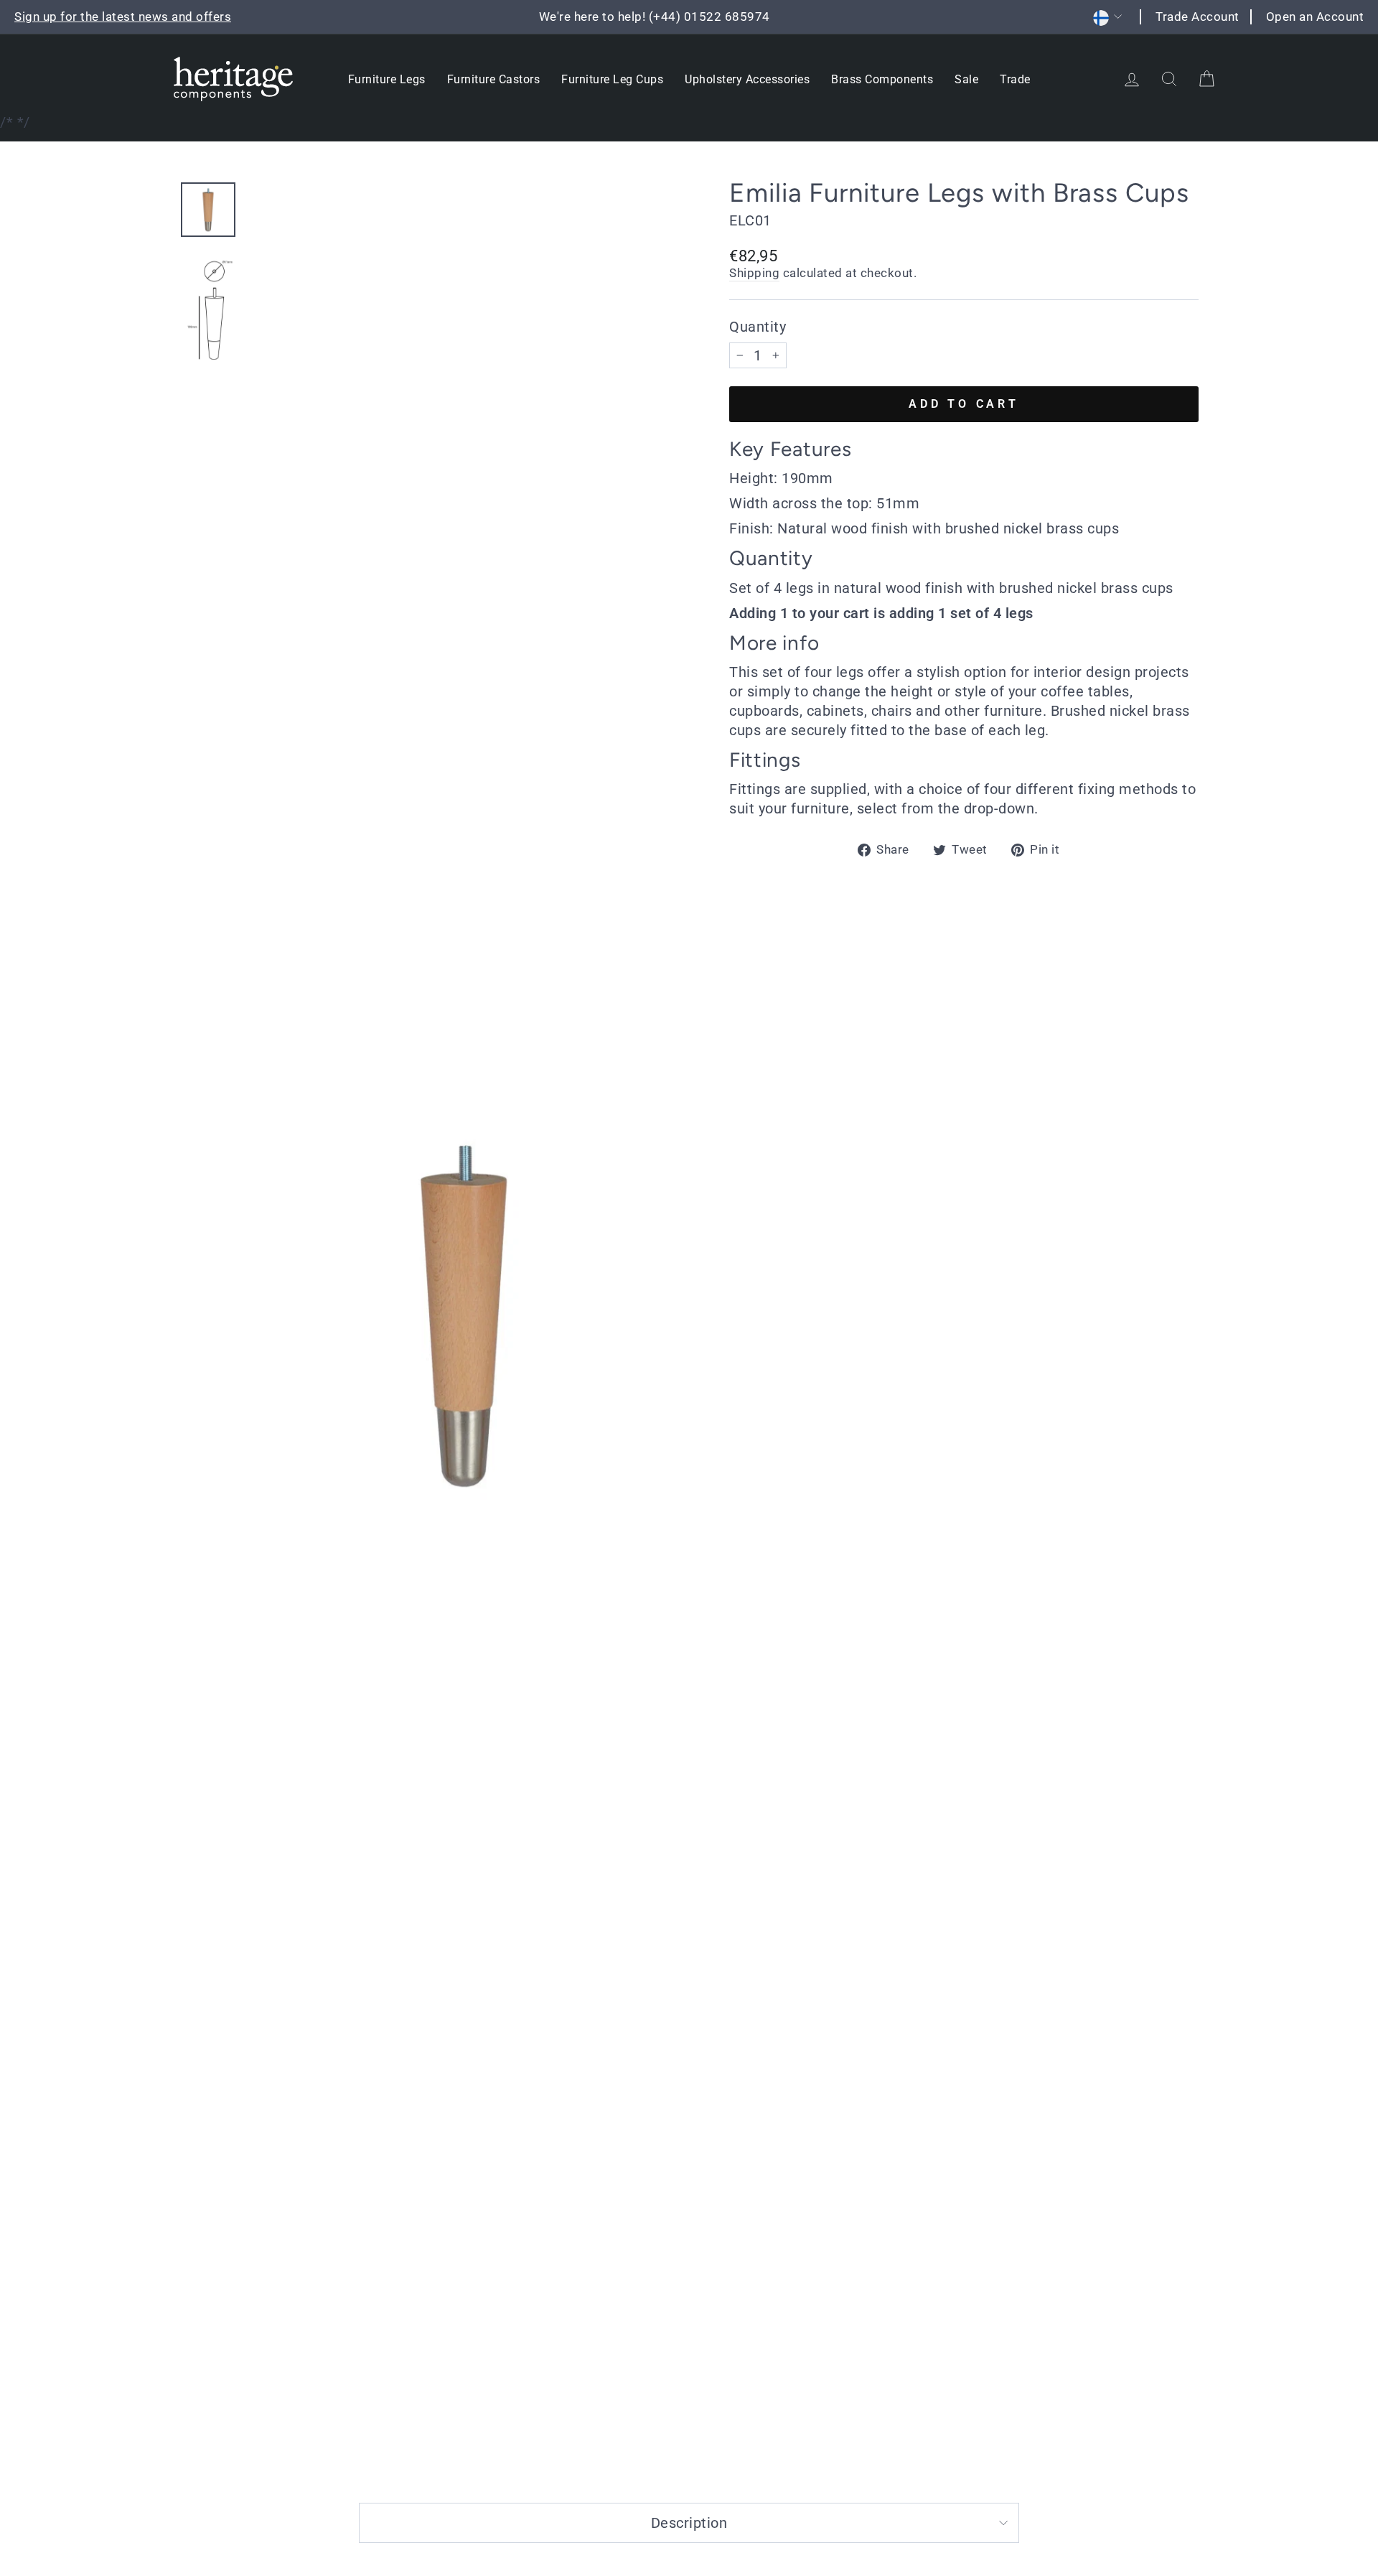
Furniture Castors (494, 79)
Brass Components (882, 79)
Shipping (754, 273)
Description (689, 2523)
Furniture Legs (387, 79)
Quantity (758, 327)
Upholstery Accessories (747, 79)
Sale (966, 79)
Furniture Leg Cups (612, 79)
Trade (1015, 79)
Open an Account (1315, 17)
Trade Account (1197, 17)
